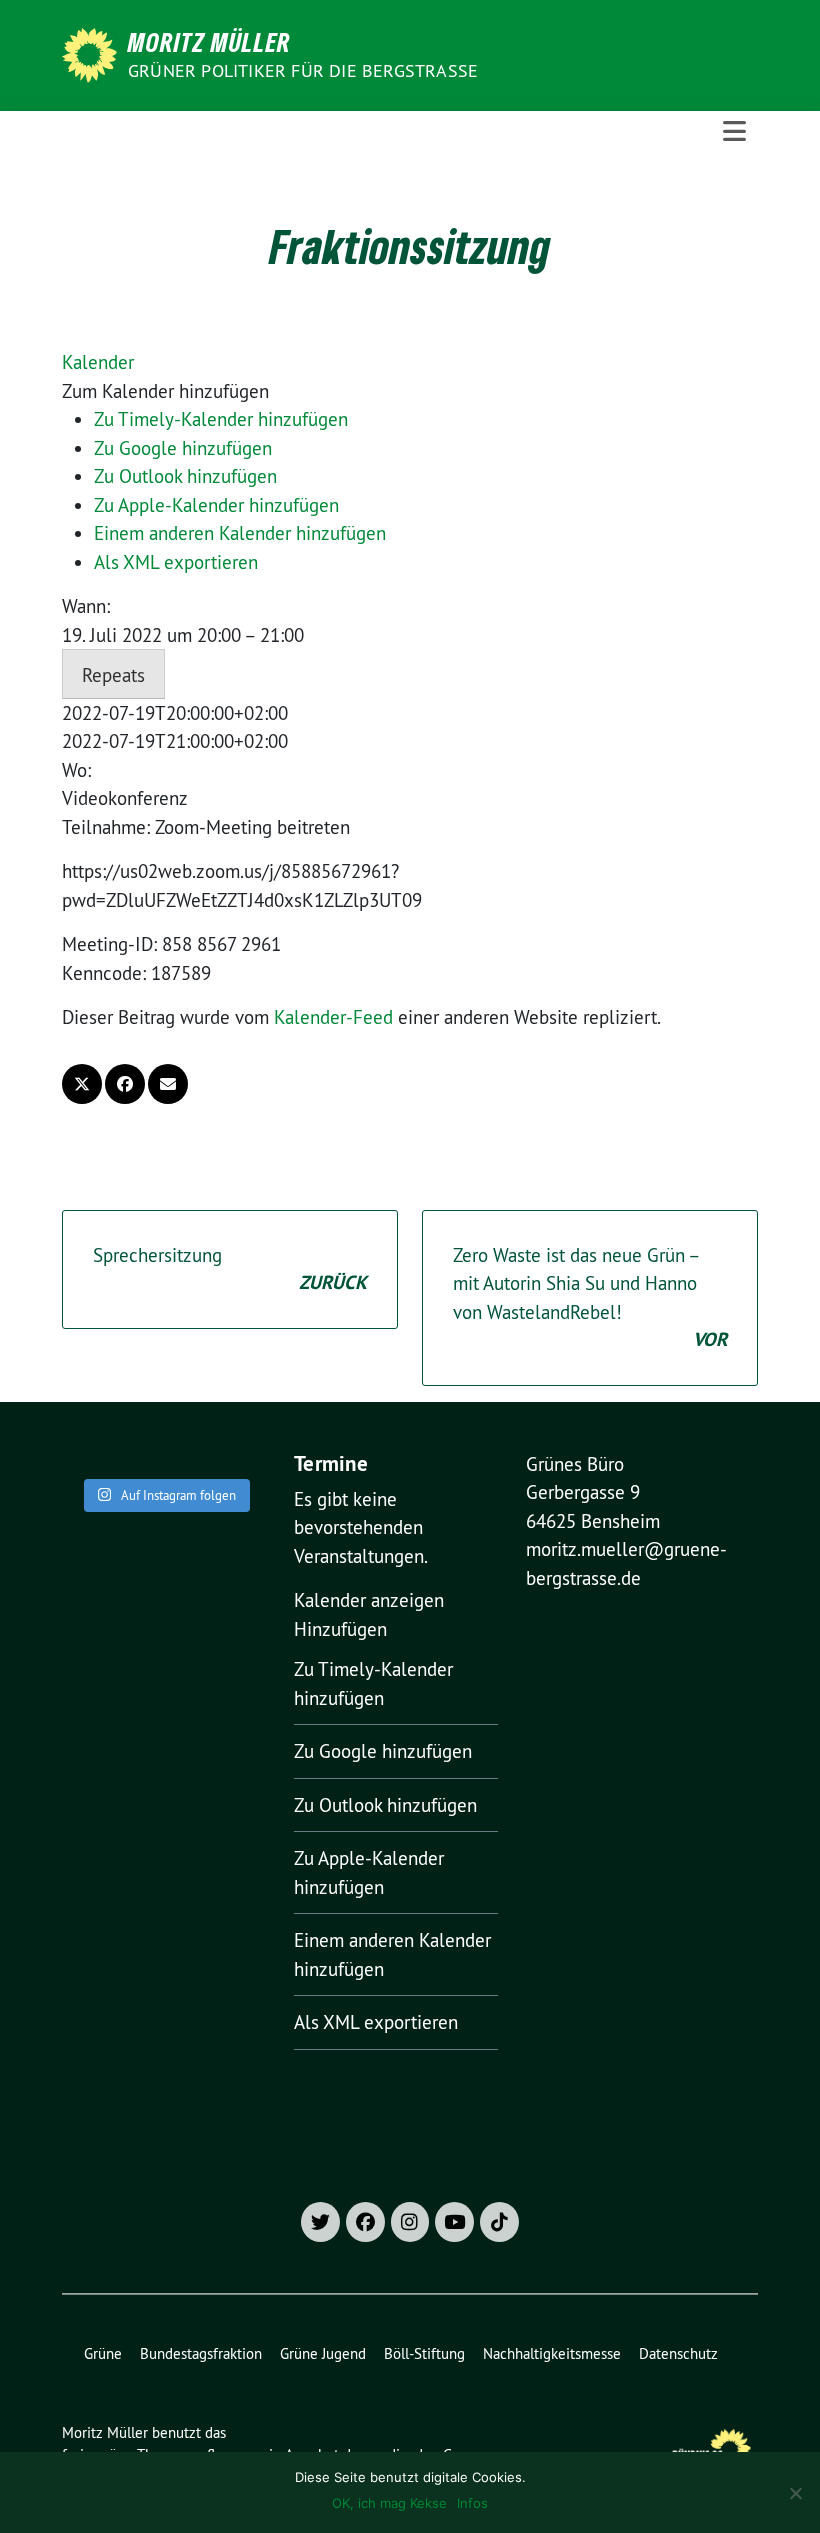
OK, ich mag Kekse (389, 2503)
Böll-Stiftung (424, 2353)
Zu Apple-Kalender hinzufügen (216, 505)
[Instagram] (410, 2222)
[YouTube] (454, 2222)
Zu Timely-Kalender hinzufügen (221, 419)
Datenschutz (678, 2353)
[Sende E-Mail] (168, 1084)
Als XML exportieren (176, 562)
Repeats (113, 675)
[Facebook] (365, 2222)
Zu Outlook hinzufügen (185, 476)
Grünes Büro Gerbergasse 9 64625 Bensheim (593, 1492)
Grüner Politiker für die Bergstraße (303, 70)
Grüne (103, 2353)
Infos (472, 2503)
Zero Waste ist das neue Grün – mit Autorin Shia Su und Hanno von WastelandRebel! (590, 1298)
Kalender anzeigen (369, 1600)
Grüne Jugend (323, 2353)
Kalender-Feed (333, 1017)
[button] (165, 391)
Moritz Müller (209, 42)
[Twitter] (320, 2222)
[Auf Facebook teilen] (125, 1084)
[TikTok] (499, 2222)
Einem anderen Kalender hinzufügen (240, 533)
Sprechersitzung (230, 1269)
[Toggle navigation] (734, 131)
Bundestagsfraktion (201, 2353)
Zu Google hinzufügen (183, 448)
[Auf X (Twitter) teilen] (82, 1084)
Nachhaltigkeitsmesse (552, 2353)
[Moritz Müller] (93, 53)
